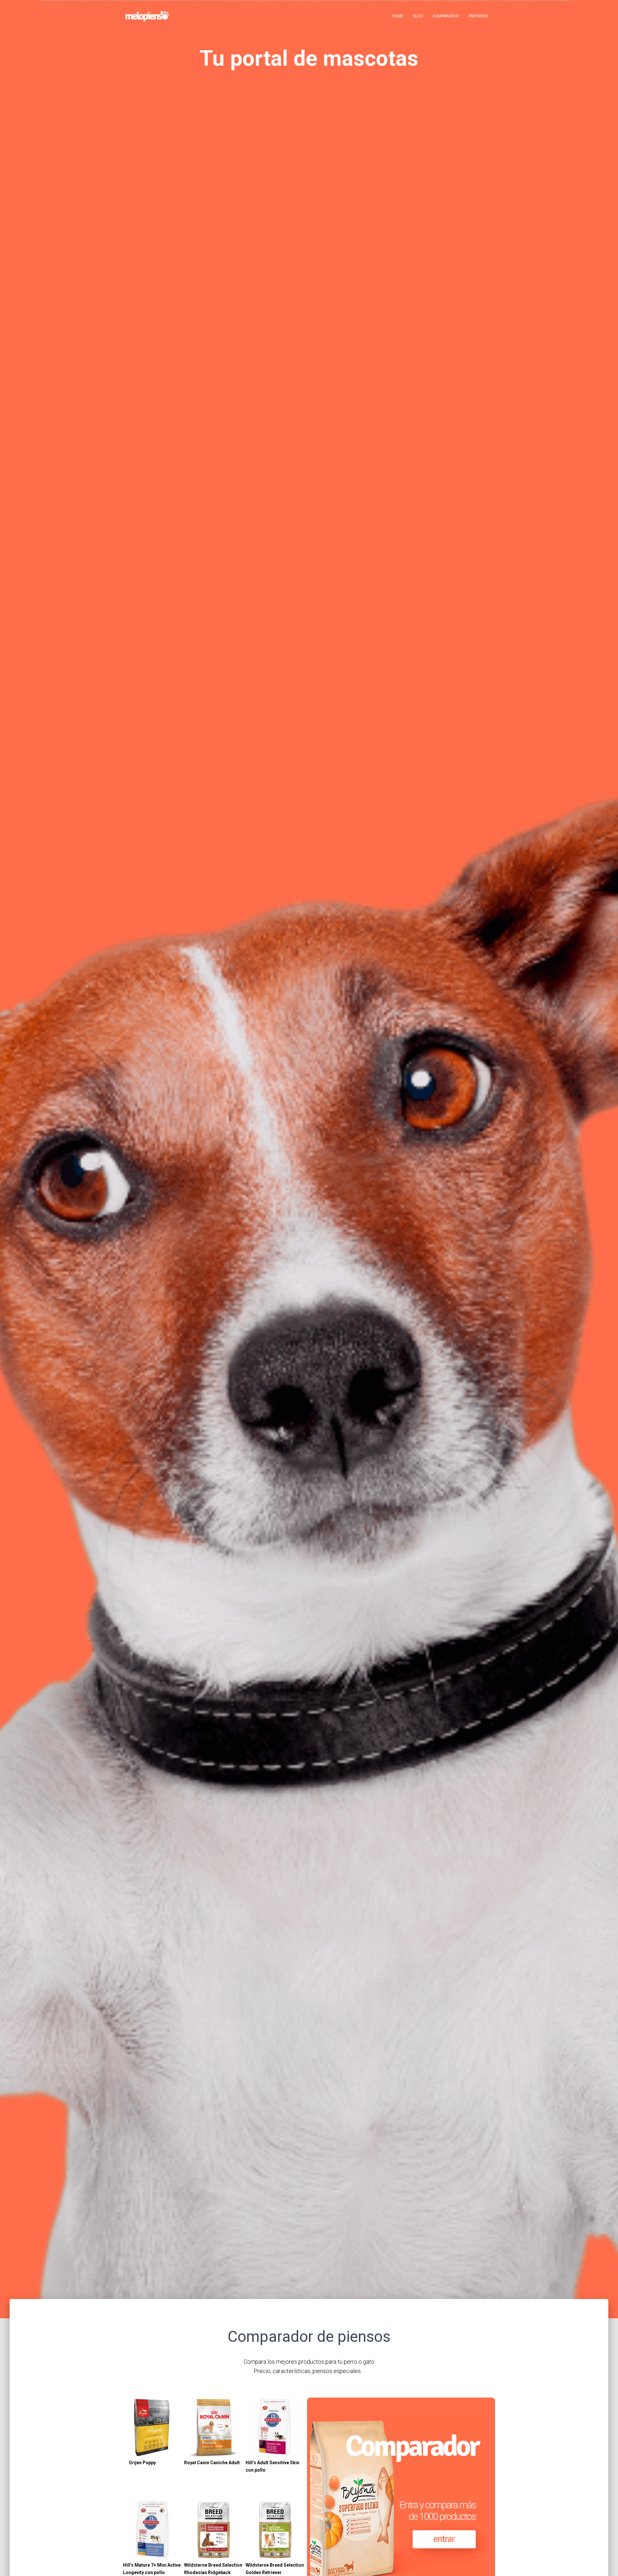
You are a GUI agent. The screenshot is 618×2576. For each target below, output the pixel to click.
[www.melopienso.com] (147, 16)
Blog (418, 16)
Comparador (446, 16)
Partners (478, 16)
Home (398, 16)
